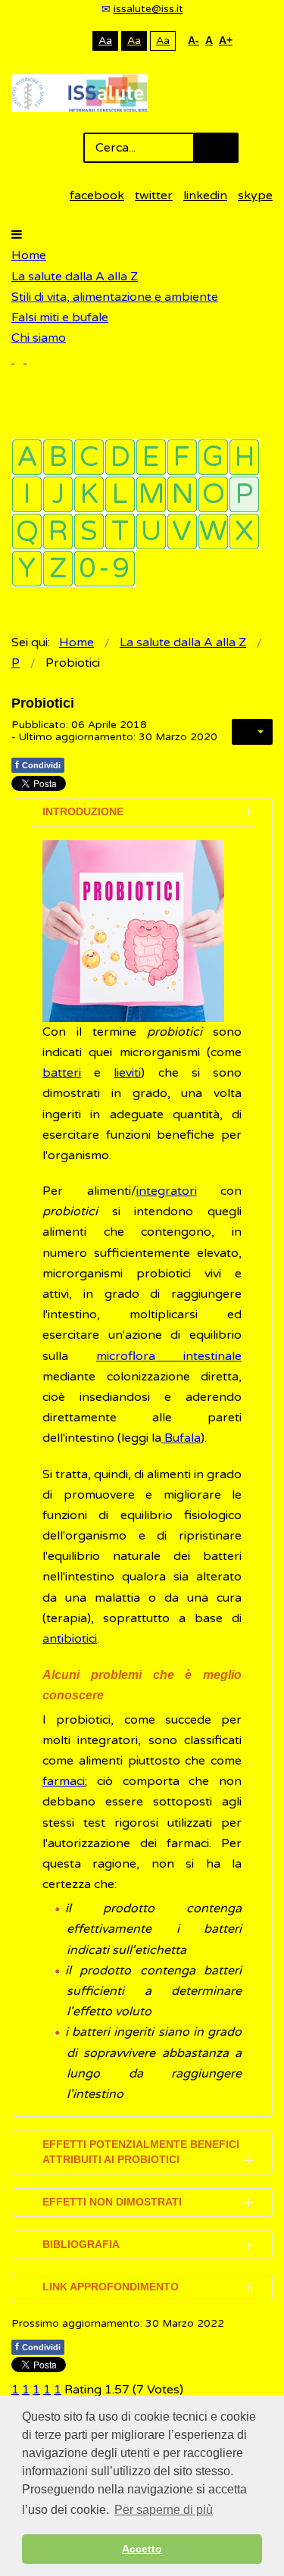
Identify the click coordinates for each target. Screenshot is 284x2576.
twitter (154, 195)
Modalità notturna (78, 41)
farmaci (64, 1781)
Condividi (38, 764)
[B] (58, 457)
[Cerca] (19, 359)
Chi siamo (39, 338)
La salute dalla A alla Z (75, 277)
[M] (151, 494)
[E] (151, 457)
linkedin (205, 195)
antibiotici (70, 1639)
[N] (182, 494)
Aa (105, 41)
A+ (226, 40)
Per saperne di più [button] (164, 2510)
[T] (120, 531)
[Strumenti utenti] (252, 732)
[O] (213, 494)
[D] (120, 457)
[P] (244, 494)
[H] (244, 457)
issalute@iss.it (148, 9)
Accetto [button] (142, 2549)
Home (29, 255)
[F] (182, 457)
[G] (213, 457)
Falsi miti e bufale (60, 317)
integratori (167, 1191)
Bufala (181, 1438)
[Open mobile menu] (17, 235)
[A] (27, 457)
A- (193, 40)
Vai (216, 148)
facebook (97, 195)
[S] (89, 531)
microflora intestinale (169, 1356)
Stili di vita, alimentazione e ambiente (115, 297)
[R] (58, 531)
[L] (120, 494)
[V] (182, 531)
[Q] (27, 531)
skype (255, 195)
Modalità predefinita (54, 41)
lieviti (127, 1073)
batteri (62, 1073)
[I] (27, 494)
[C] (89, 457)
